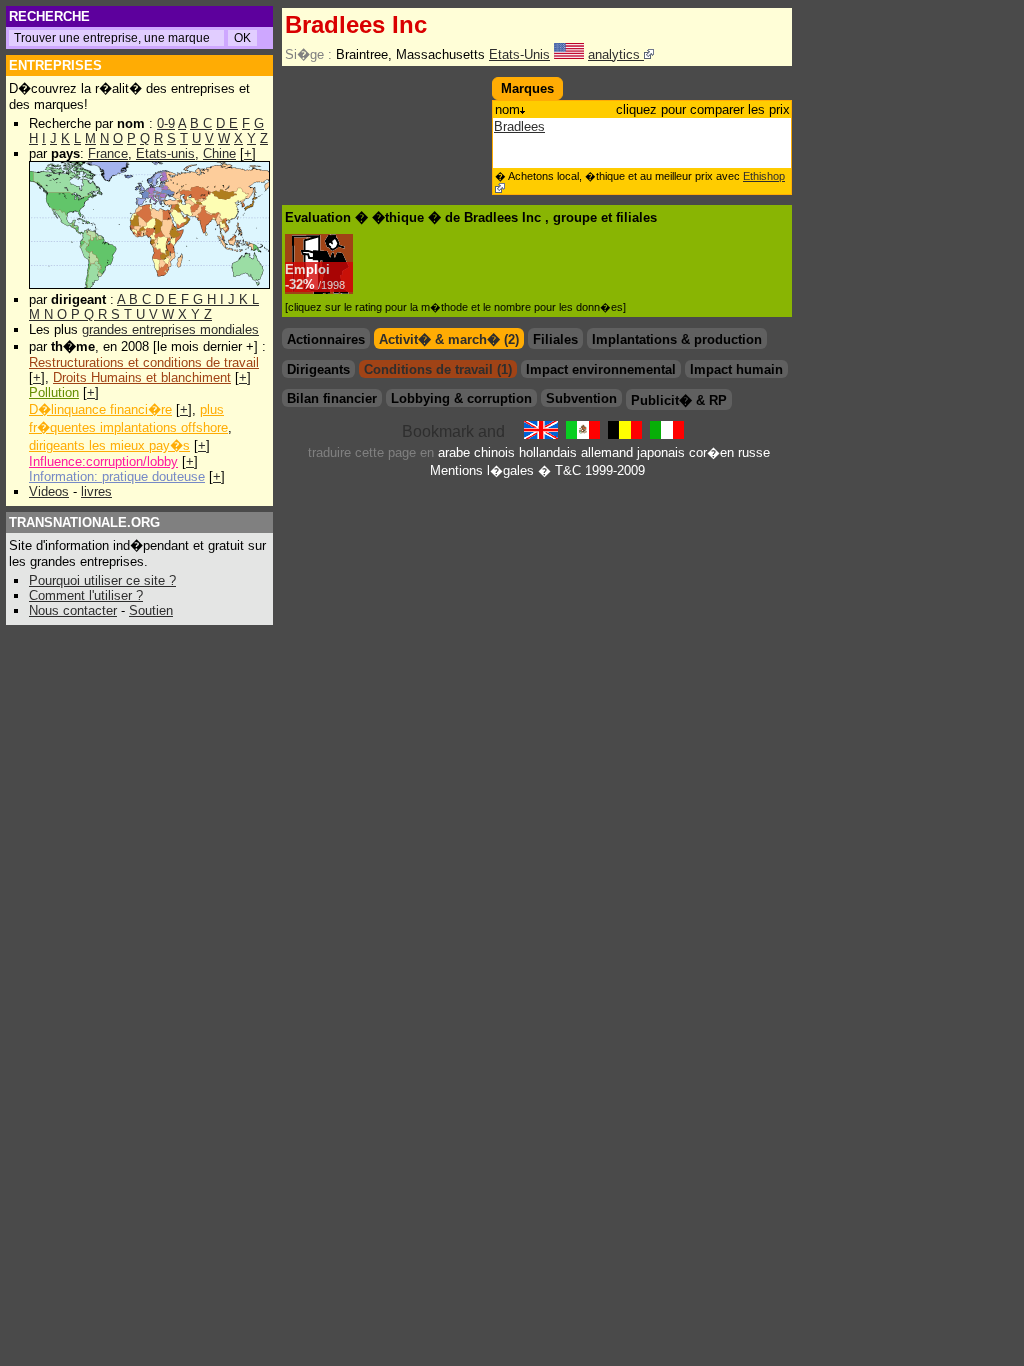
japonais (661, 452)
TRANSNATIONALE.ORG (84, 522)
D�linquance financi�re (100, 409)
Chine (219, 153)
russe (754, 452)
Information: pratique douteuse (117, 476)
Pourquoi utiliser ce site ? (102, 580)
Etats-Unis (519, 54)
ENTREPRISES (55, 65)
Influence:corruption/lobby (103, 461)
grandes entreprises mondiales (170, 329)
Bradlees (519, 126)
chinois (494, 452)
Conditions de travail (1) (438, 369)
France (108, 153)
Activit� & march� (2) (449, 339)
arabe (454, 452)
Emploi (307, 269)
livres (96, 491)
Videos (49, 491)
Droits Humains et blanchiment (142, 377)
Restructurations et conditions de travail (144, 362)
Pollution (54, 392)
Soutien (151, 610)
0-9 (166, 123)
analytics (616, 54)
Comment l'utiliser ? (86, 595)
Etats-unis (165, 153)
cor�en (711, 452)
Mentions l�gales (482, 470)
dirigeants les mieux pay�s (109, 445)
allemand (607, 452)
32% (317, 284)
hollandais (548, 452)
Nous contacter (73, 610)
